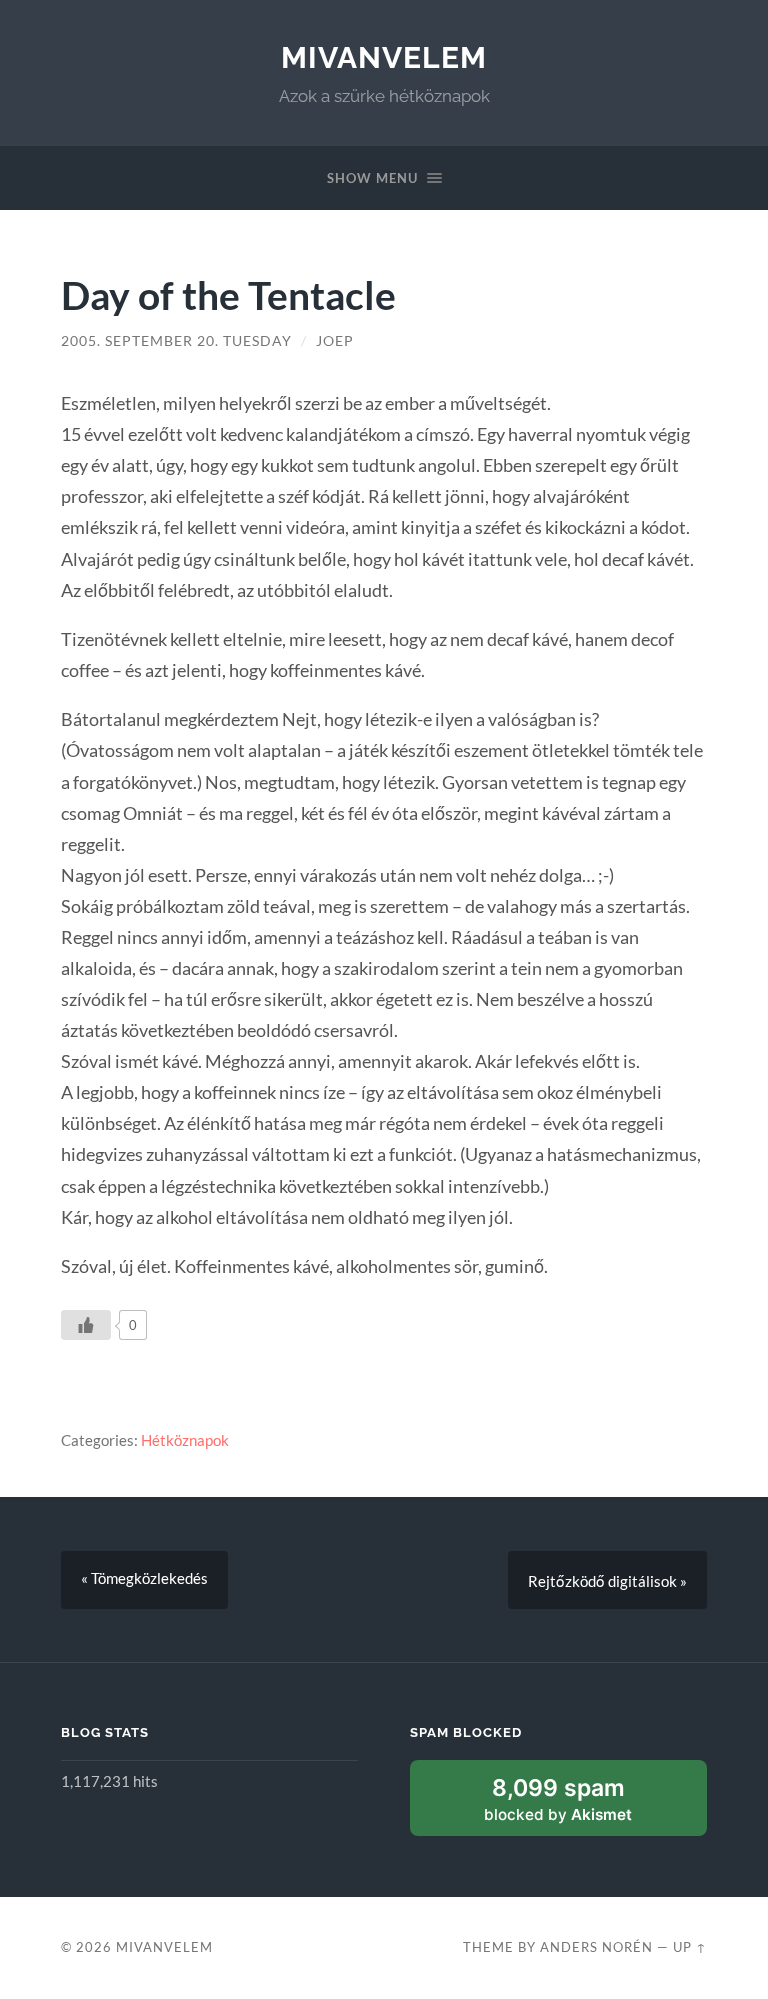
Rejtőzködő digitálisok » (607, 1581)
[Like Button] (86, 1325)
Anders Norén (596, 1947)
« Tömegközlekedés (144, 1578)
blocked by (558, 1798)
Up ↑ (690, 1947)
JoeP (335, 341)
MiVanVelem (384, 57)
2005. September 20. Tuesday (176, 341)
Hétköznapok (185, 1440)
